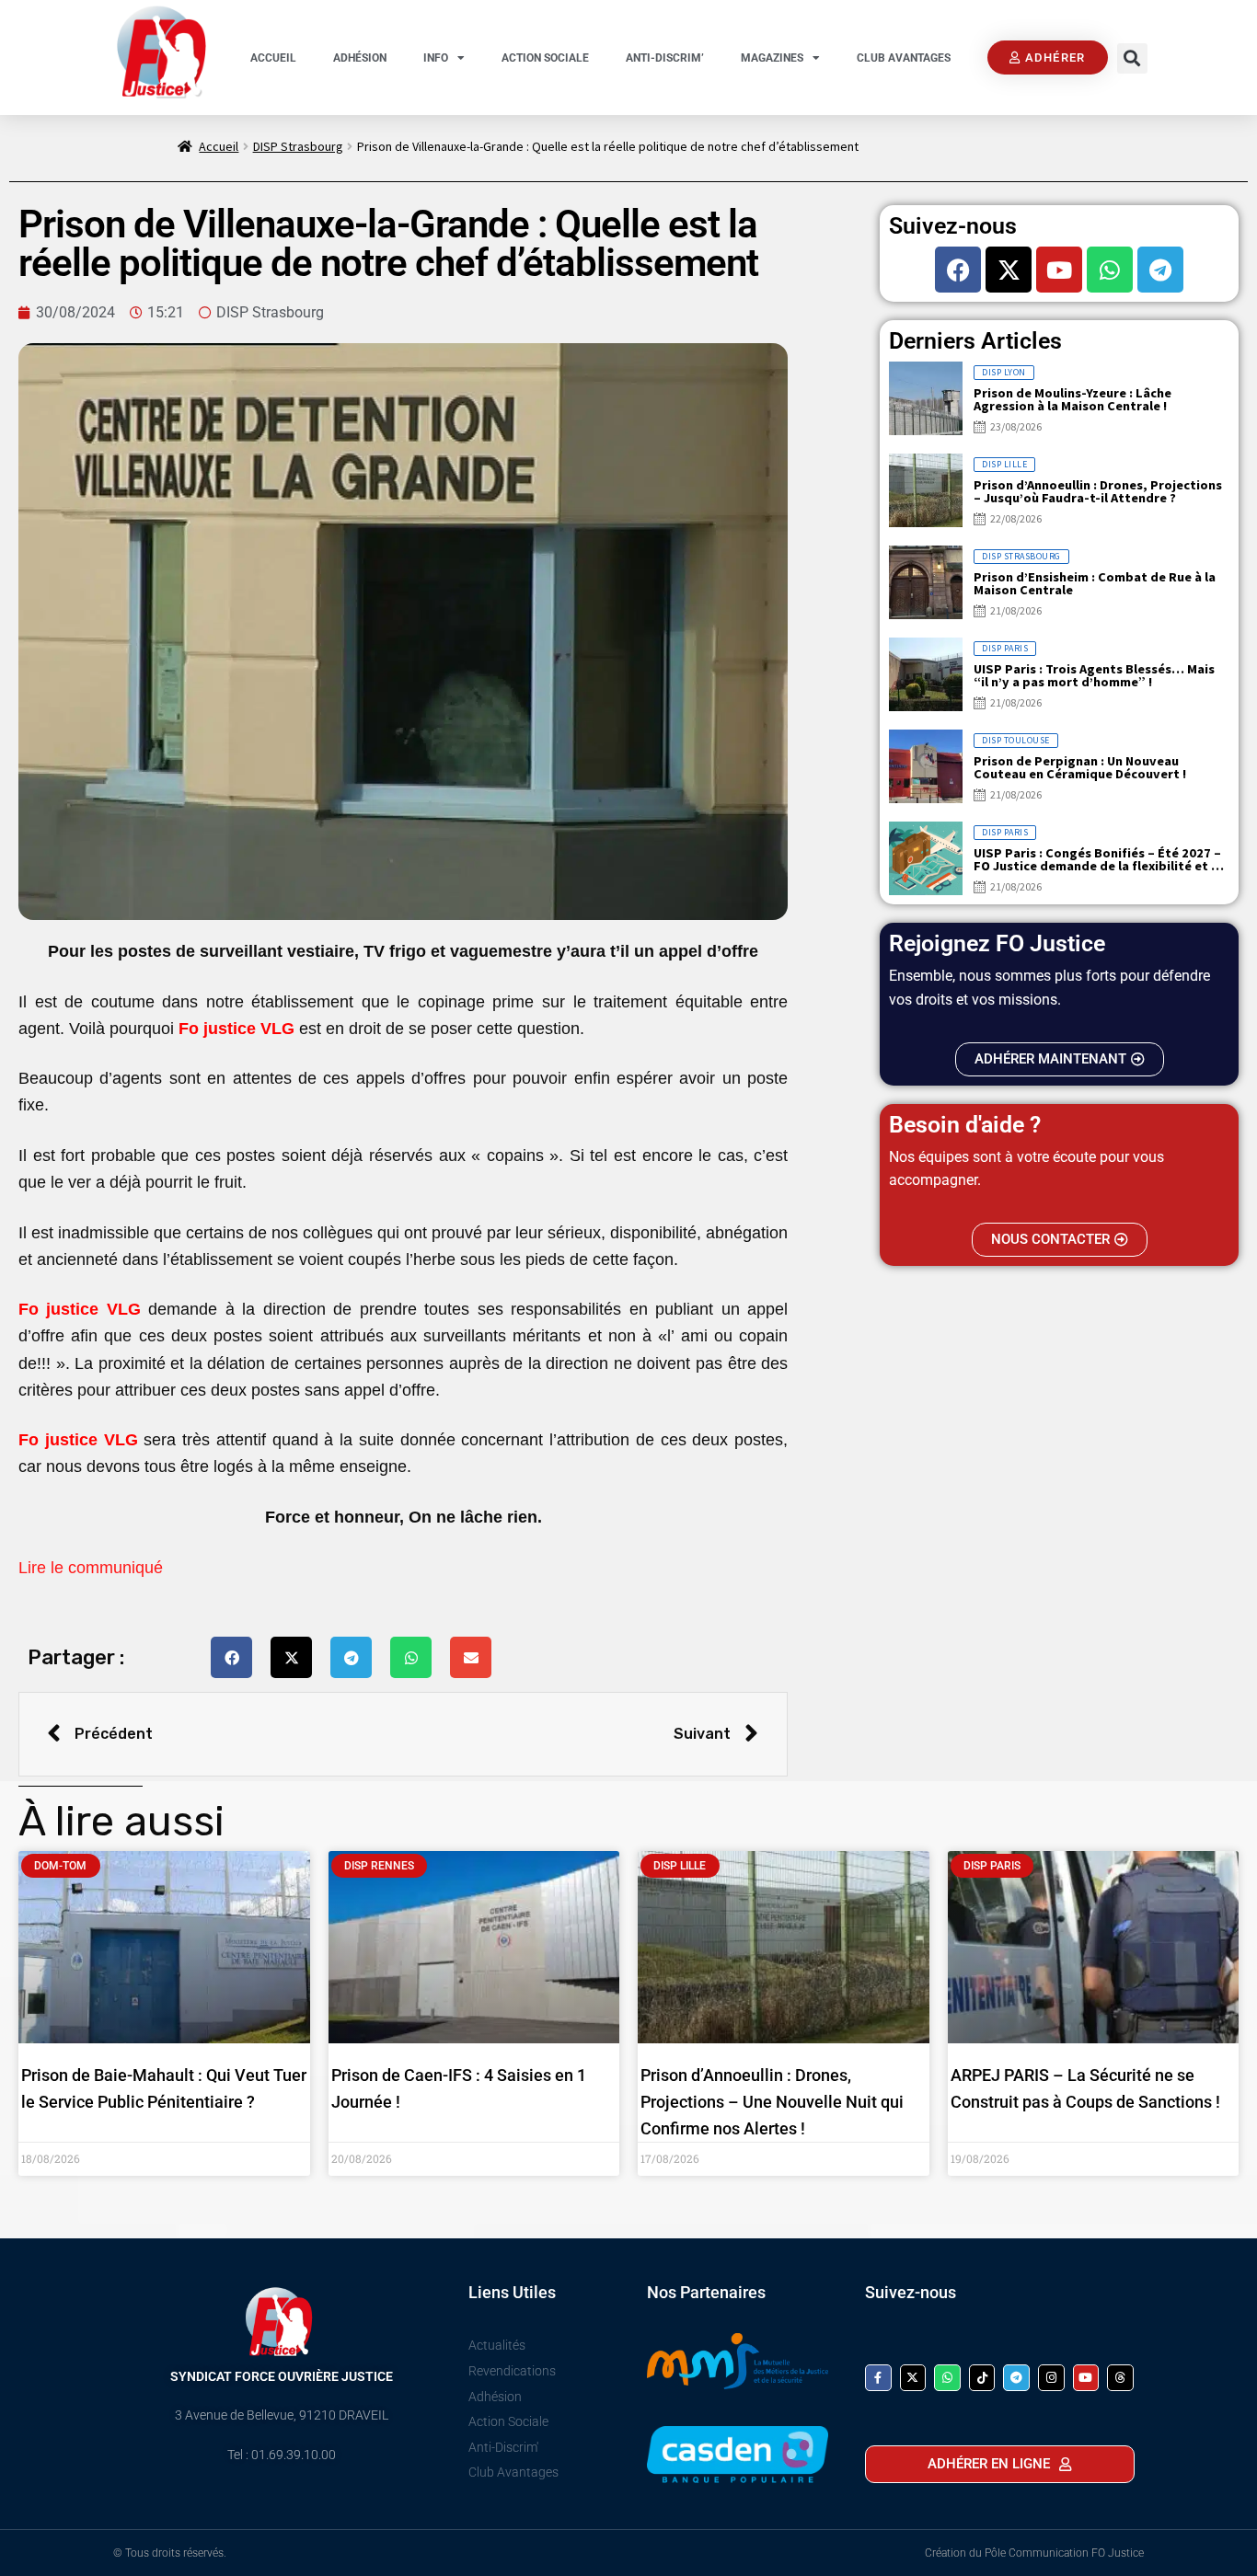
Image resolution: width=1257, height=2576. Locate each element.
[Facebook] (958, 270)
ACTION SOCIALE (545, 58)
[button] (1132, 58)
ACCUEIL (273, 58)
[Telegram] (1160, 270)
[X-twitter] (1009, 270)
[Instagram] (1051, 2378)
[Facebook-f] (878, 2378)
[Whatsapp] (1110, 270)
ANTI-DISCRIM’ (665, 58)
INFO (436, 58)
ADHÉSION (360, 58)
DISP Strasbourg (298, 146)
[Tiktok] (982, 2378)
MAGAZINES (772, 58)
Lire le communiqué (91, 1568)
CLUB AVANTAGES (904, 58)
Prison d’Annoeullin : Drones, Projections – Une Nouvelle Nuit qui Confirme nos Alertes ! (772, 2102)
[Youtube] (1059, 270)
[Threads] (1120, 2378)
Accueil (219, 146)
